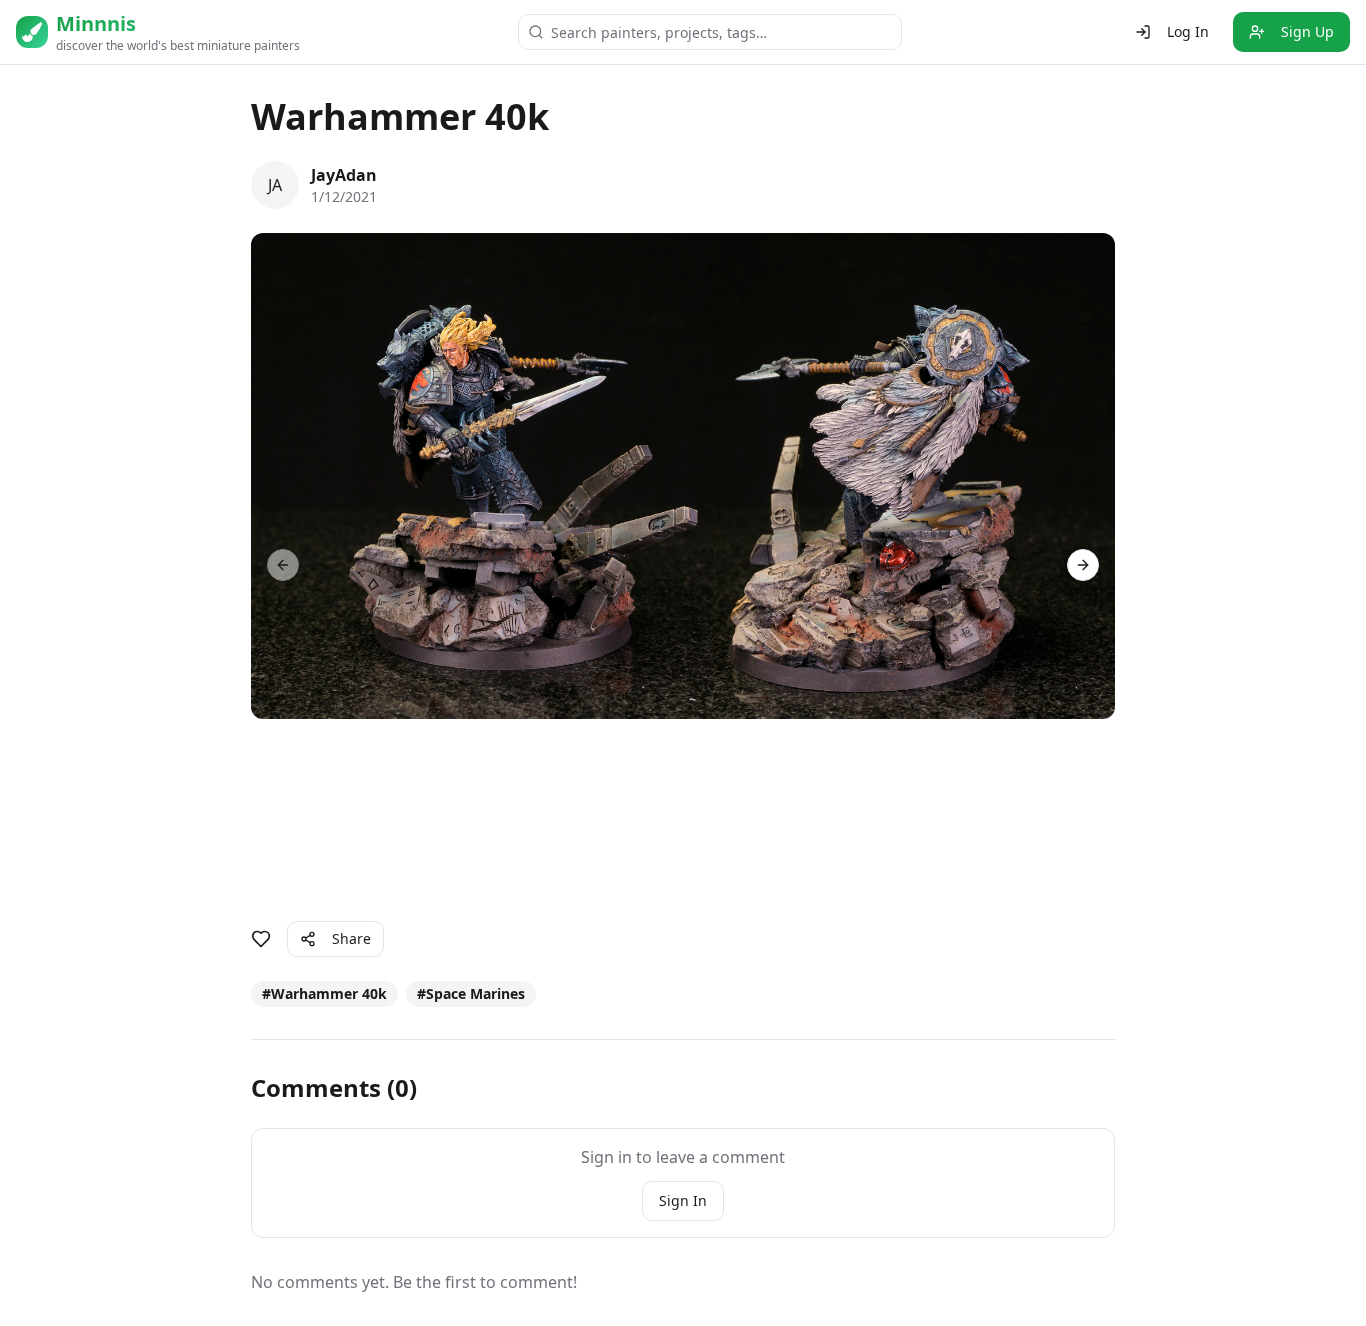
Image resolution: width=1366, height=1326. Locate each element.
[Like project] (261, 939)
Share (351, 938)
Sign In (683, 1200)
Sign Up (1307, 31)
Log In (1188, 31)
